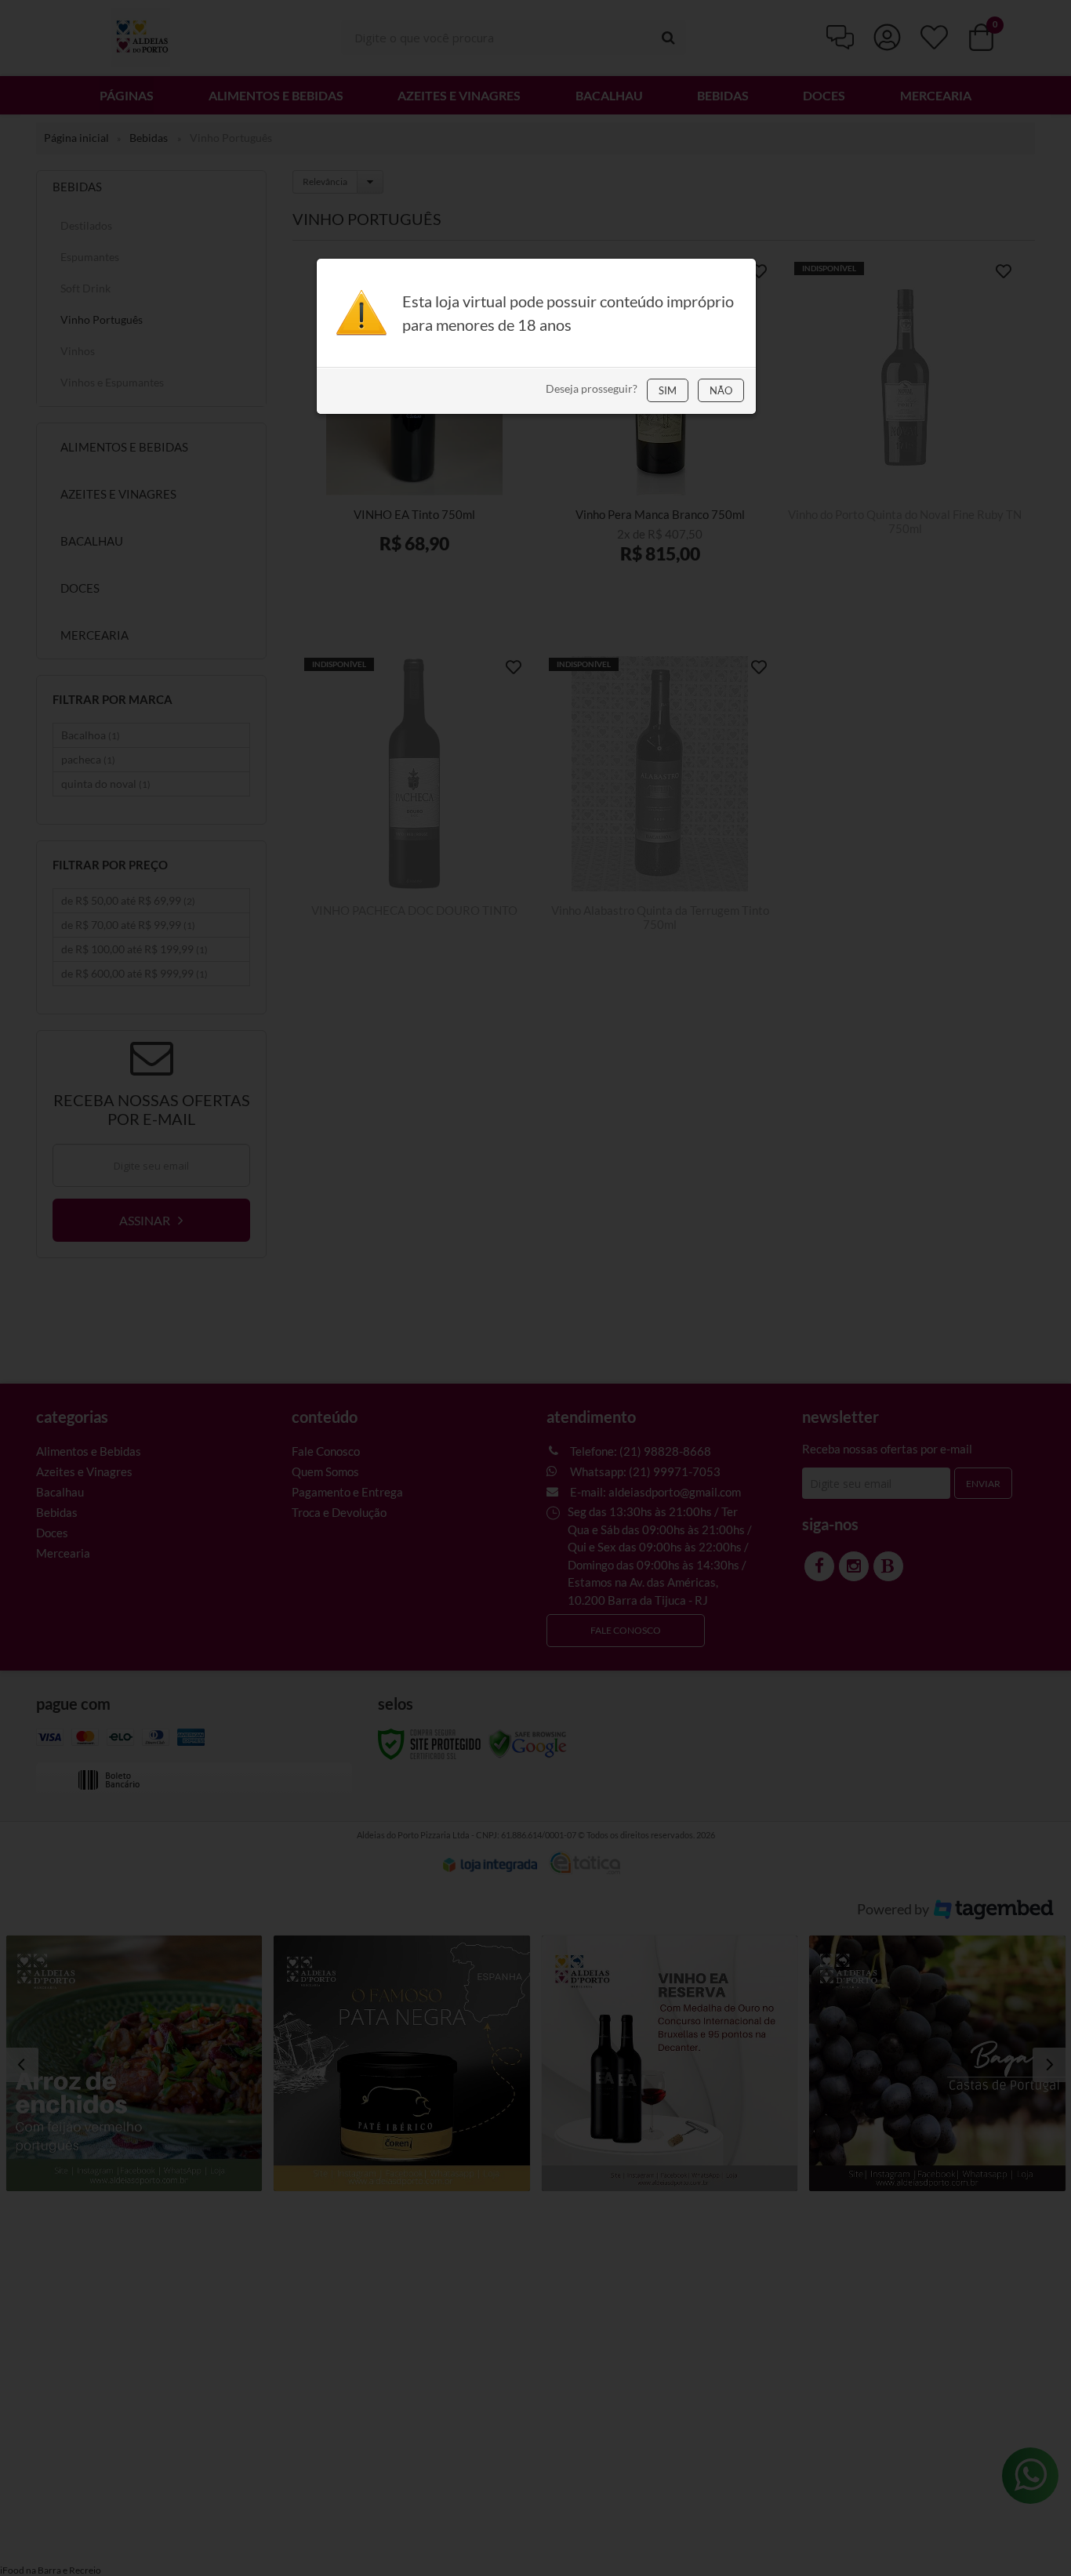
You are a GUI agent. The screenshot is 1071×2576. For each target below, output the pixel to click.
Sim (668, 390)
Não (721, 390)
